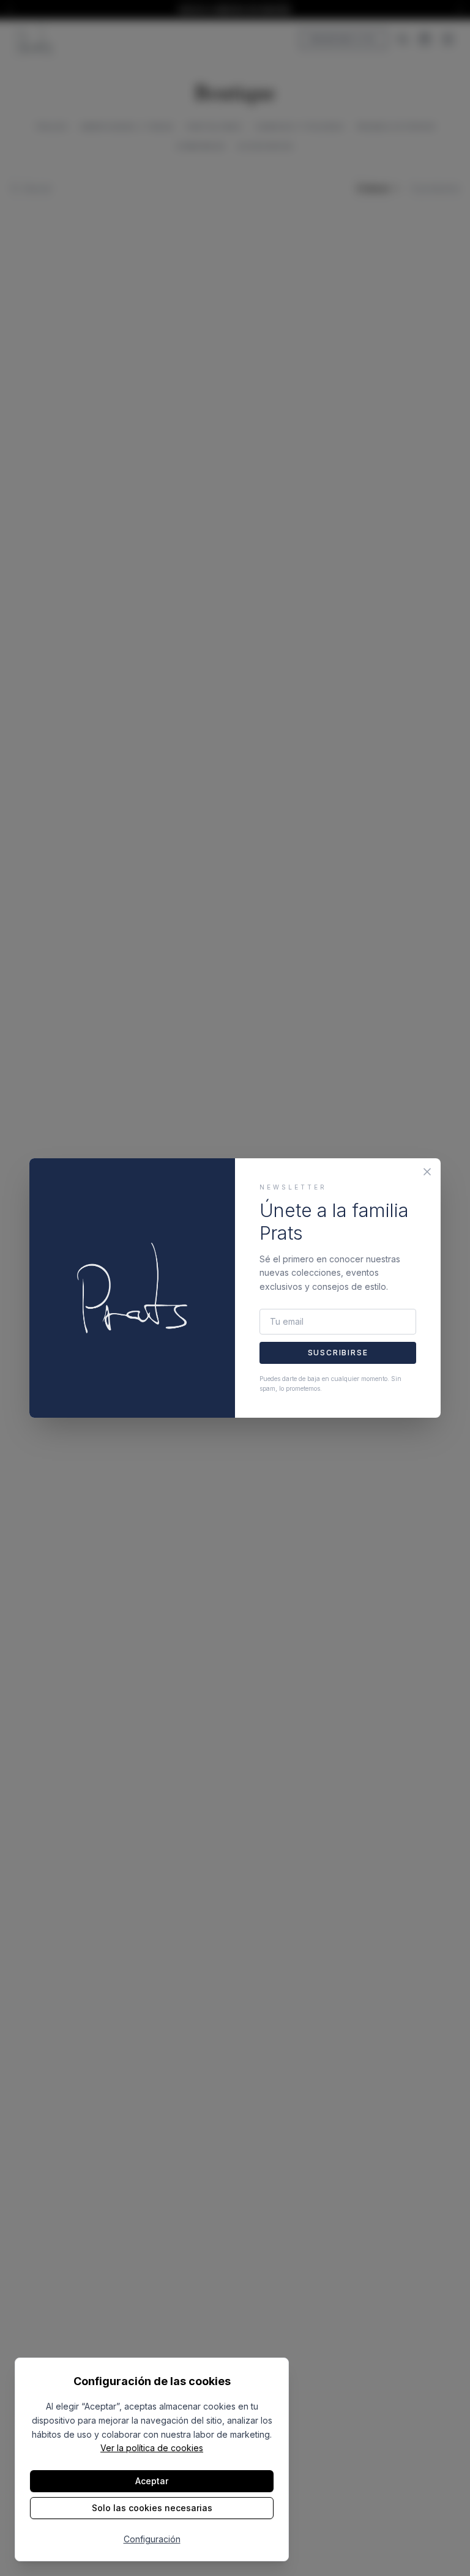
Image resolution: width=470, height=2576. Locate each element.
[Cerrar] (427, 1172)
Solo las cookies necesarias (152, 2508)
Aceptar (152, 2481)
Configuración (152, 2539)
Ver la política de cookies (152, 2448)
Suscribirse (338, 1353)
